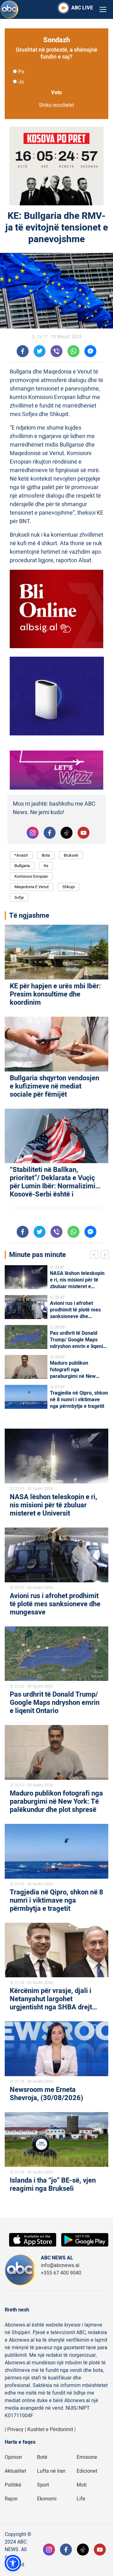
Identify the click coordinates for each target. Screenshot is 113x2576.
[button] (13, 2563)
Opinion (13, 2457)
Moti (82, 2485)
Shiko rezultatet (56, 105)
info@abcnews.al (60, 2265)
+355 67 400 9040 (61, 2273)
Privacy (15, 2430)
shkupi (69, 887)
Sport (43, 2485)
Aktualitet (15, 2471)
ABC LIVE (82, 8)
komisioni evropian (31, 876)
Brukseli (71, 855)
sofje (19, 897)
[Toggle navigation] (103, 10)
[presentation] (95, 1256)
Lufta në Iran (51, 2471)
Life (81, 2499)
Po (21, 72)
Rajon (11, 2499)
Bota (46, 855)
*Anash (21, 855)
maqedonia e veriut (32, 887)
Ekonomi (47, 2499)
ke (46, 866)
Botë (42, 2457)
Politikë (13, 2485)
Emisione (87, 2457)
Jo (21, 82)
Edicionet (87, 2471)
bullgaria (22, 866)
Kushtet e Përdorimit (50, 2430)
